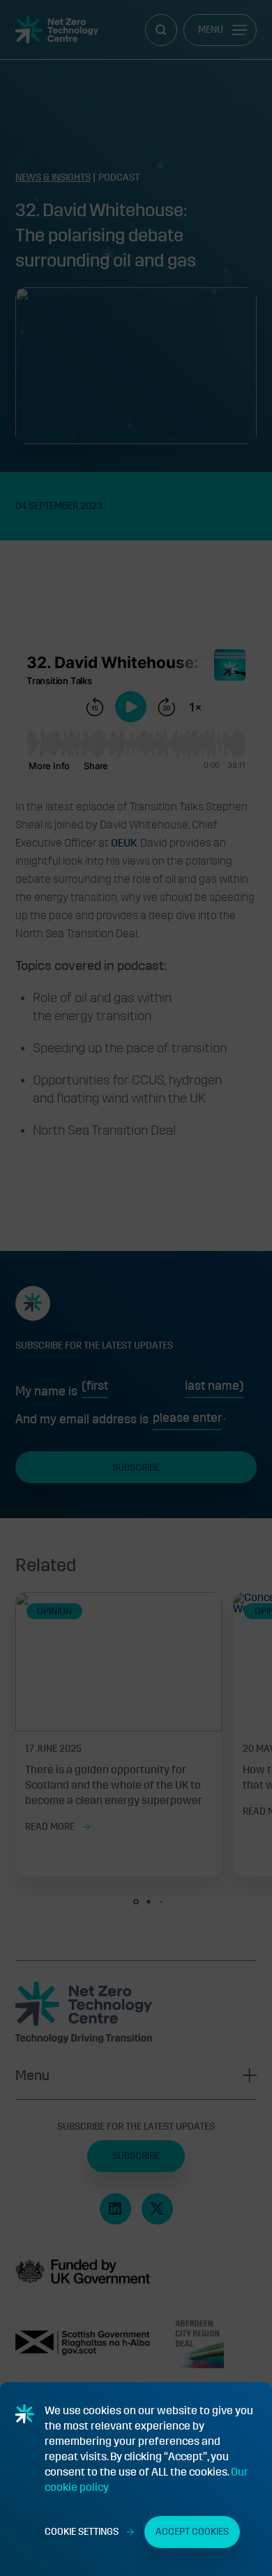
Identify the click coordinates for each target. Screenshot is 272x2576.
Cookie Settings (82, 2532)
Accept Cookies (192, 2532)
